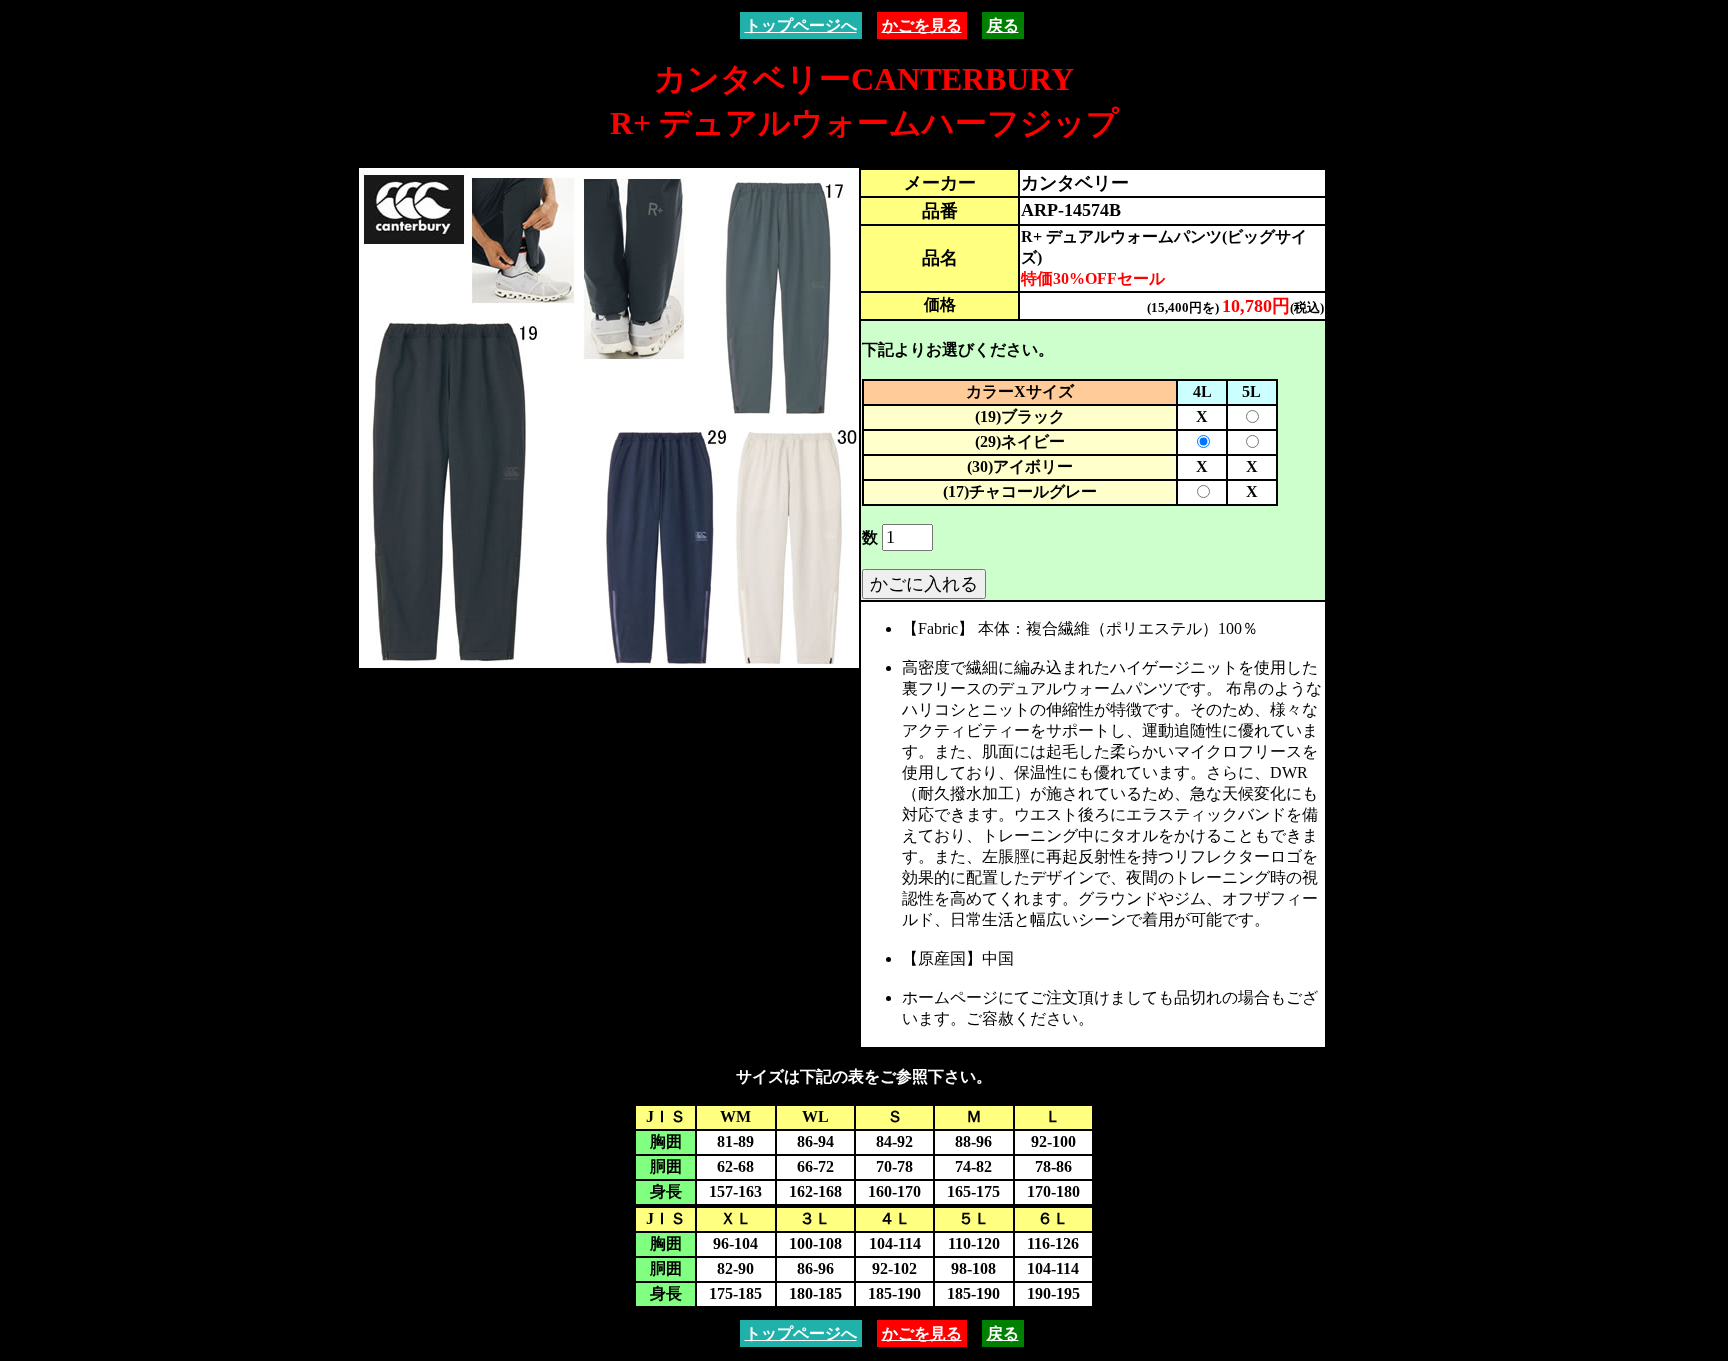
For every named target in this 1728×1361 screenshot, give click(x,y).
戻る (1003, 25)
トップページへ (801, 25)
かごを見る (922, 25)
